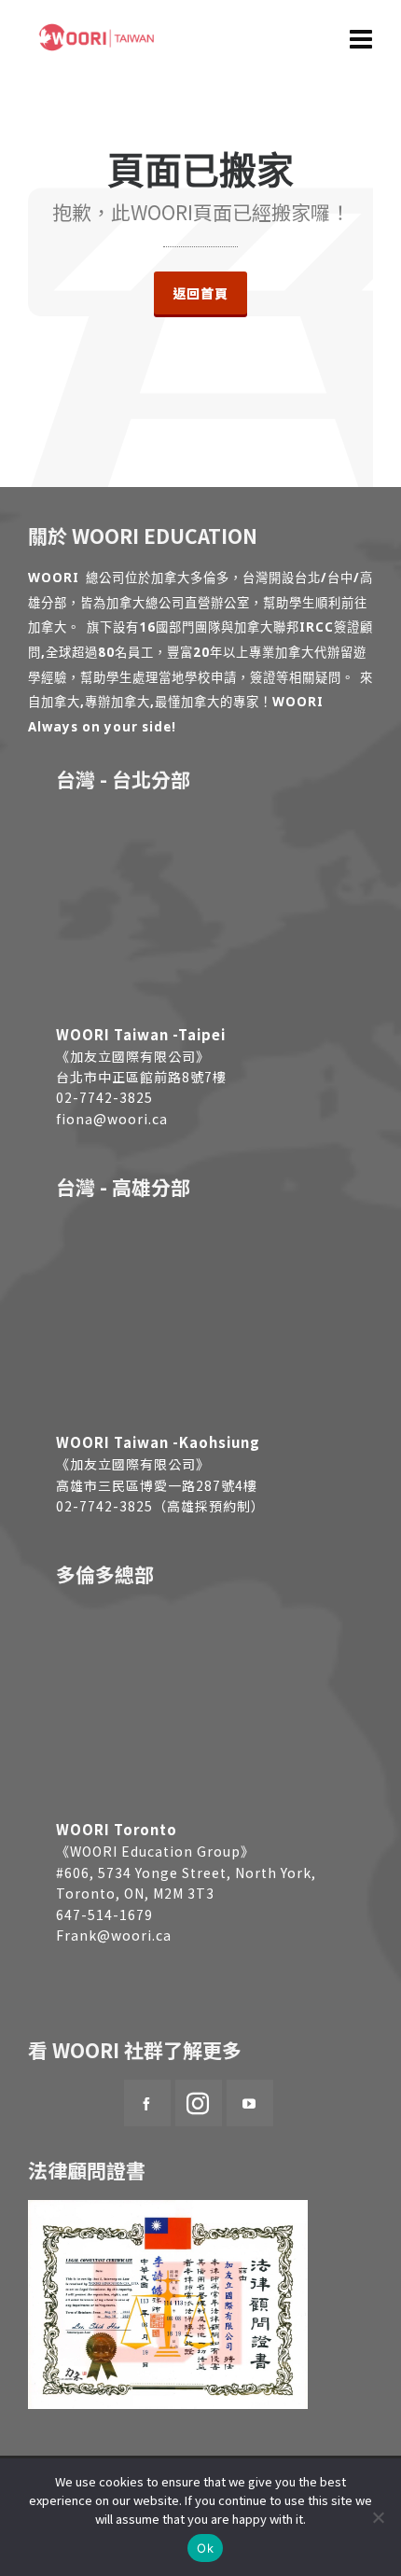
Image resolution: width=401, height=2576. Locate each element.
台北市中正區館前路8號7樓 (141, 1077)
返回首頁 (200, 293)
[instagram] (199, 2103)
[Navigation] (361, 37)
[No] (378, 2517)
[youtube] (250, 2103)
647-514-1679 (104, 1915)
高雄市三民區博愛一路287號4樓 (157, 1485)
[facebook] (147, 2103)
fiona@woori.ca (112, 1119)
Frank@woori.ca (114, 1935)
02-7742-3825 (104, 1097)
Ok (205, 2548)
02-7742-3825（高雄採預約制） (160, 1506)
